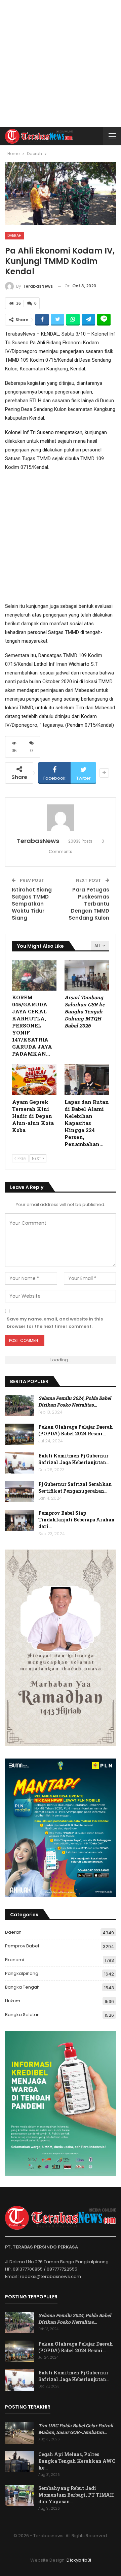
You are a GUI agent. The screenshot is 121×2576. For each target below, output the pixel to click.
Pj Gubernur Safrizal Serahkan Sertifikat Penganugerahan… (75, 1487)
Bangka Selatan (22, 2015)
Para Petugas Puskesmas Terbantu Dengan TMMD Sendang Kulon (89, 904)
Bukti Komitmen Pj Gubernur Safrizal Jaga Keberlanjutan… (74, 1459)
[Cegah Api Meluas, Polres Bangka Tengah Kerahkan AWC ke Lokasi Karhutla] (19, 2462)
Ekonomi (14, 1960)
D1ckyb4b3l (79, 2560)
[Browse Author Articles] (61, 818)
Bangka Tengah (22, 1987)
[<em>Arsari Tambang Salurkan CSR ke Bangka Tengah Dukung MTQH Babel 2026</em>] (87, 975)
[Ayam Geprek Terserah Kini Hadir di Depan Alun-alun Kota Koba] (34, 1079)
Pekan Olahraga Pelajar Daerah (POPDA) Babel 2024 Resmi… (76, 1430)
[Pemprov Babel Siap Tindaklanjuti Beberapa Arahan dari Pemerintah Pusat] (19, 1520)
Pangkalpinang (22, 1973)
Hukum (13, 2001)
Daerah (14, 235)
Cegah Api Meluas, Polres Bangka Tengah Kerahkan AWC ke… (77, 2461)
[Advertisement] (61, 64)
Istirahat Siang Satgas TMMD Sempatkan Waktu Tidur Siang (32, 904)
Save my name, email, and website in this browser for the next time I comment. (55, 1323)
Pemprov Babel (22, 1946)
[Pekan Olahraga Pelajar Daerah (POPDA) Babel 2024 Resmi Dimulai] (19, 1434)
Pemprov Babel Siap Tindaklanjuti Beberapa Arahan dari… (76, 1520)
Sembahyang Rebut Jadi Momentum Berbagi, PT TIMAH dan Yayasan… (76, 2495)
